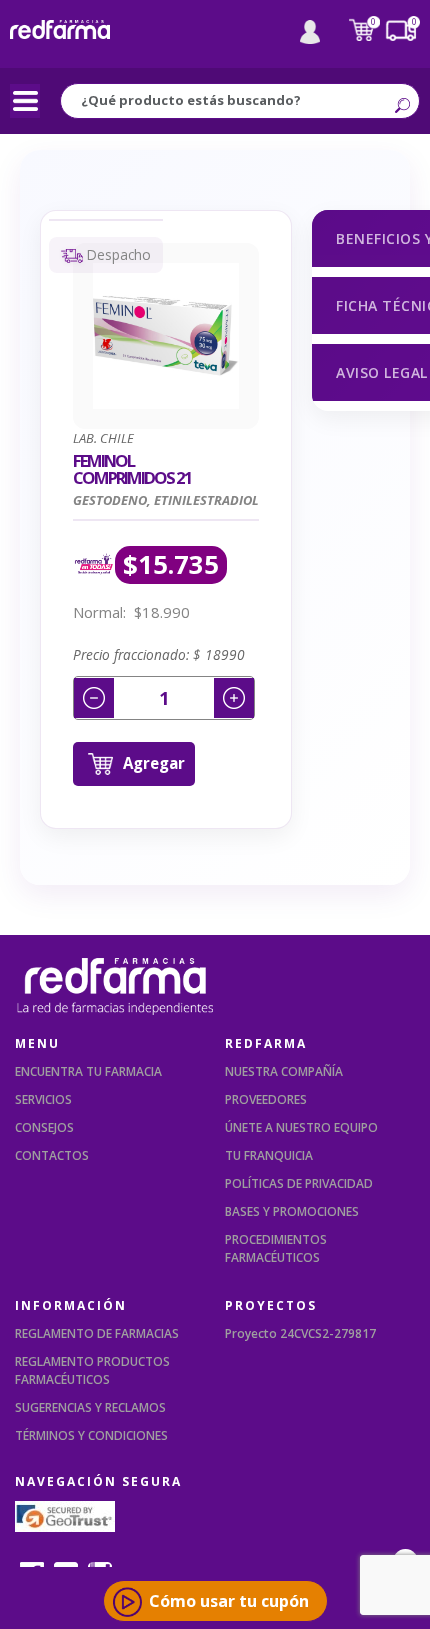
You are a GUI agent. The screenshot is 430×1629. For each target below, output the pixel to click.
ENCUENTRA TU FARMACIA (88, 1071)
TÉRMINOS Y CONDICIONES (91, 1435)
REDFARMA (266, 1043)
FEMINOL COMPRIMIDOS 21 (132, 469)
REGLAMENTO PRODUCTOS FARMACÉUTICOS (92, 1370)
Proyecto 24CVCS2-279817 (300, 1333)
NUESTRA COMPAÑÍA (284, 1071)
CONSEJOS (44, 1127)
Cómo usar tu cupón (229, 1601)
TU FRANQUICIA (269, 1155)
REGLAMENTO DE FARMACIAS (97, 1333)
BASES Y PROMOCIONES (292, 1211)
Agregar (154, 763)
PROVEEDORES (266, 1099)
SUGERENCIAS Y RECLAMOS (90, 1407)
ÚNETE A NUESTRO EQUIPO (301, 1127)
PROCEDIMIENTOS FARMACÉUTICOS (276, 1248)
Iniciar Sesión (310, 32)
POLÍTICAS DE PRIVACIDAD (299, 1183)
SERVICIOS (43, 1099)
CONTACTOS (52, 1155)
